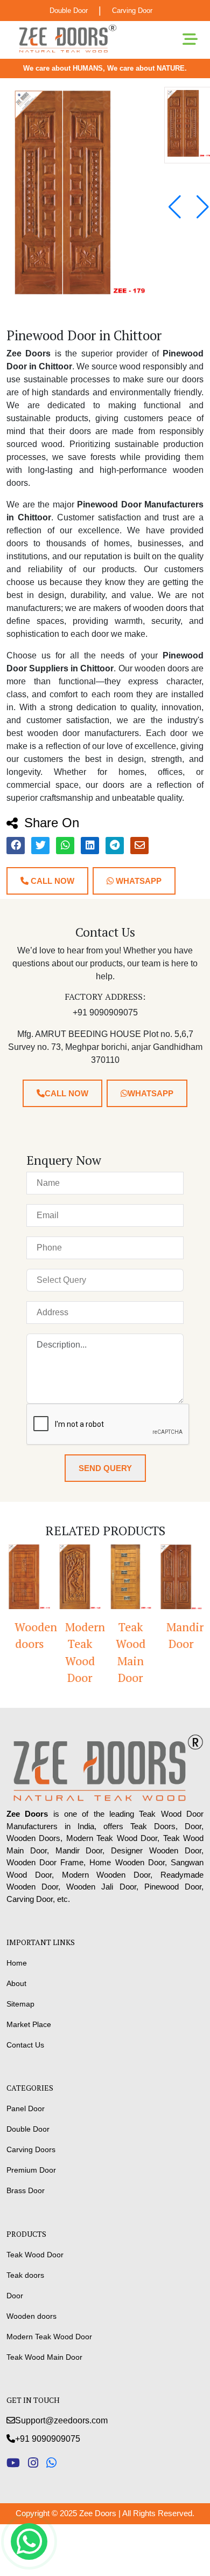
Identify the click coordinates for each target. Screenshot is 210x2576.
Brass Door (26, 2190)
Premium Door (31, 2170)
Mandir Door (185, 1636)
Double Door (69, 11)
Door (15, 2296)
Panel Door (26, 2108)
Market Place (29, 2024)
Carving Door (132, 11)
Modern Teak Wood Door (84, 1653)
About (16, 1983)
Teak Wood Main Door (131, 1653)
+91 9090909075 (48, 2439)
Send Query (105, 1468)
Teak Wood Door (35, 2255)
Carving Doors (31, 2149)
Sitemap (20, 2004)
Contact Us (25, 2045)
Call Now (51, 881)
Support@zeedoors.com (61, 2420)
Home (17, 1963)
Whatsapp (138, 881)
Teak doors (25, 2275)
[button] (203, 207)
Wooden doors (33, 1636)
